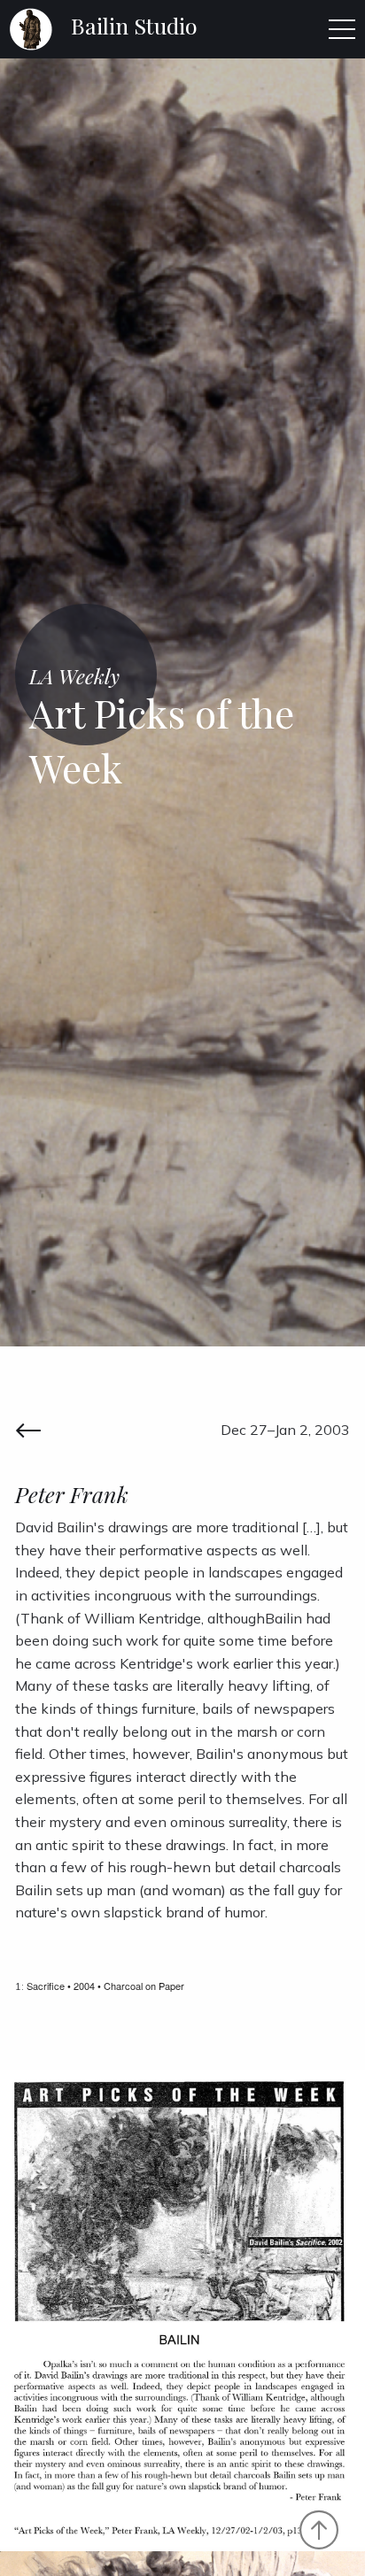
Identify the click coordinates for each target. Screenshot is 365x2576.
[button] (342, 29)
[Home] (31, 27)
